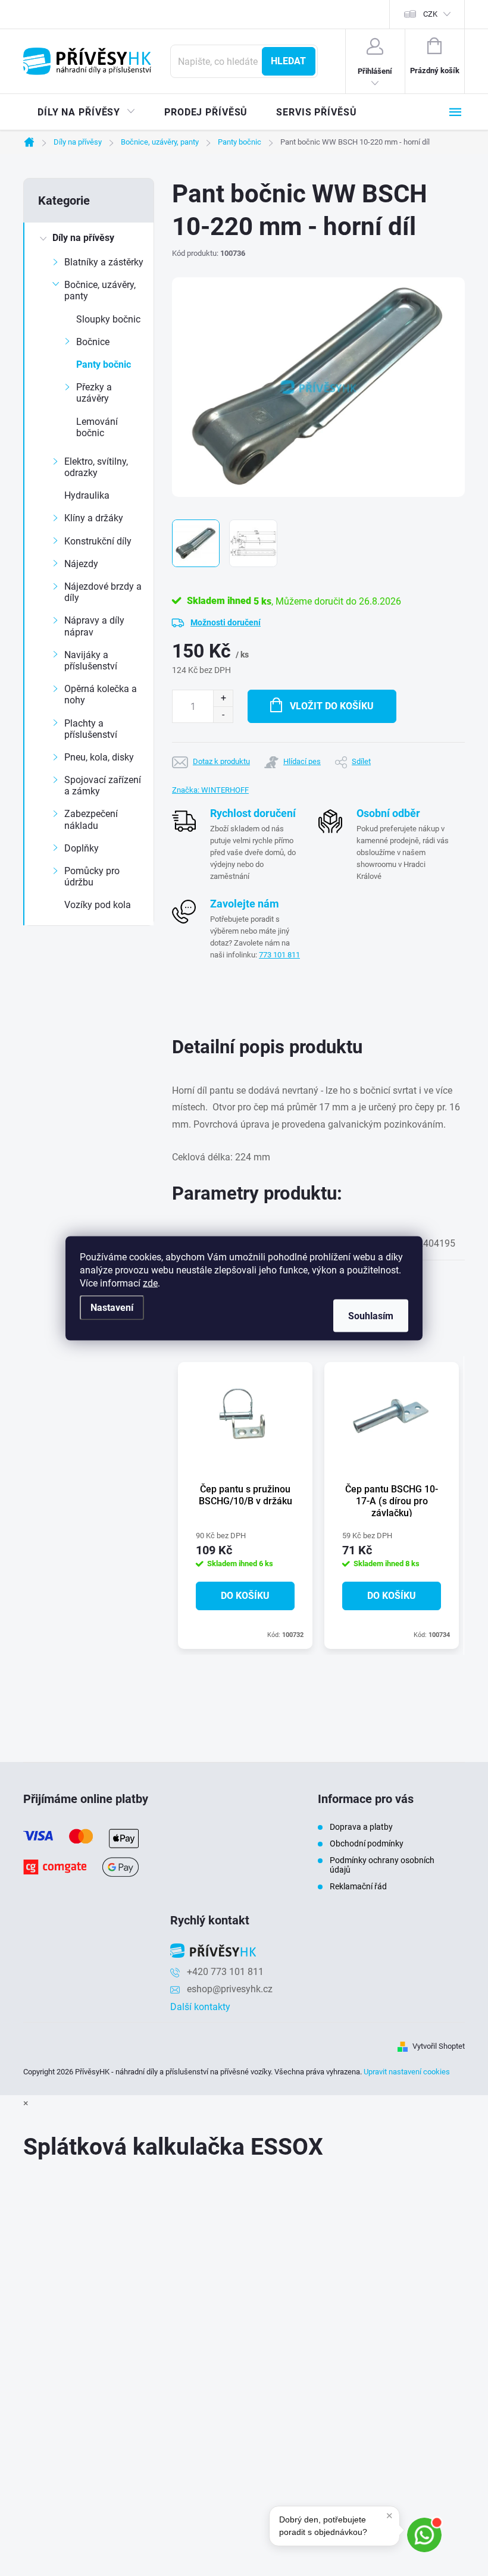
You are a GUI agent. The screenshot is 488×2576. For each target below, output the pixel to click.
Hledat (288, 61)
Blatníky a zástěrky (104, 262)
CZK (430, 14)
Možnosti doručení (226, 622)
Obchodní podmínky (367, 1843)
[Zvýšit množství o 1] (223, 698)
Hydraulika (87, 495)
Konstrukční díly (98, 541)
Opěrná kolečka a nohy (101, 694)
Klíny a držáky (94, 518)
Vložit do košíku (332, 706)
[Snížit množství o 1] (223, 714)
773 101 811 (279, 955)
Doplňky (82, 848)
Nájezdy (81, 564)
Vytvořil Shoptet (439, 2046)
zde (150, 1283)
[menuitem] (87, 112)
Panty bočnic (104, 364)
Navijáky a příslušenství (91, 661)
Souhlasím (371, 1315)
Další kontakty (200, 2007)
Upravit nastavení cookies (407, 2072)
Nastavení (112, 1307)
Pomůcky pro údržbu (92, 877)
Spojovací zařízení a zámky (103, 785)
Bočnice (93, 342)
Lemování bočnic (97, 427)
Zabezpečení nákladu (91, 819)
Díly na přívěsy (83, 238)
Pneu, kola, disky (99, 757)
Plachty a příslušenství (91, 729)
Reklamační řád (358, 1886)
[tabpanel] (245, 1505)
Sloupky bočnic (108, 319)
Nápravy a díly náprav (94, 626)
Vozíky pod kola (98, 905)
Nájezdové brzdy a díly (103, 592)
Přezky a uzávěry (94, 393)
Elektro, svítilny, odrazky (96, 467)
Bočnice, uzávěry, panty (100, 290)
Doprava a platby (361, 1827)
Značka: (210, 790)
